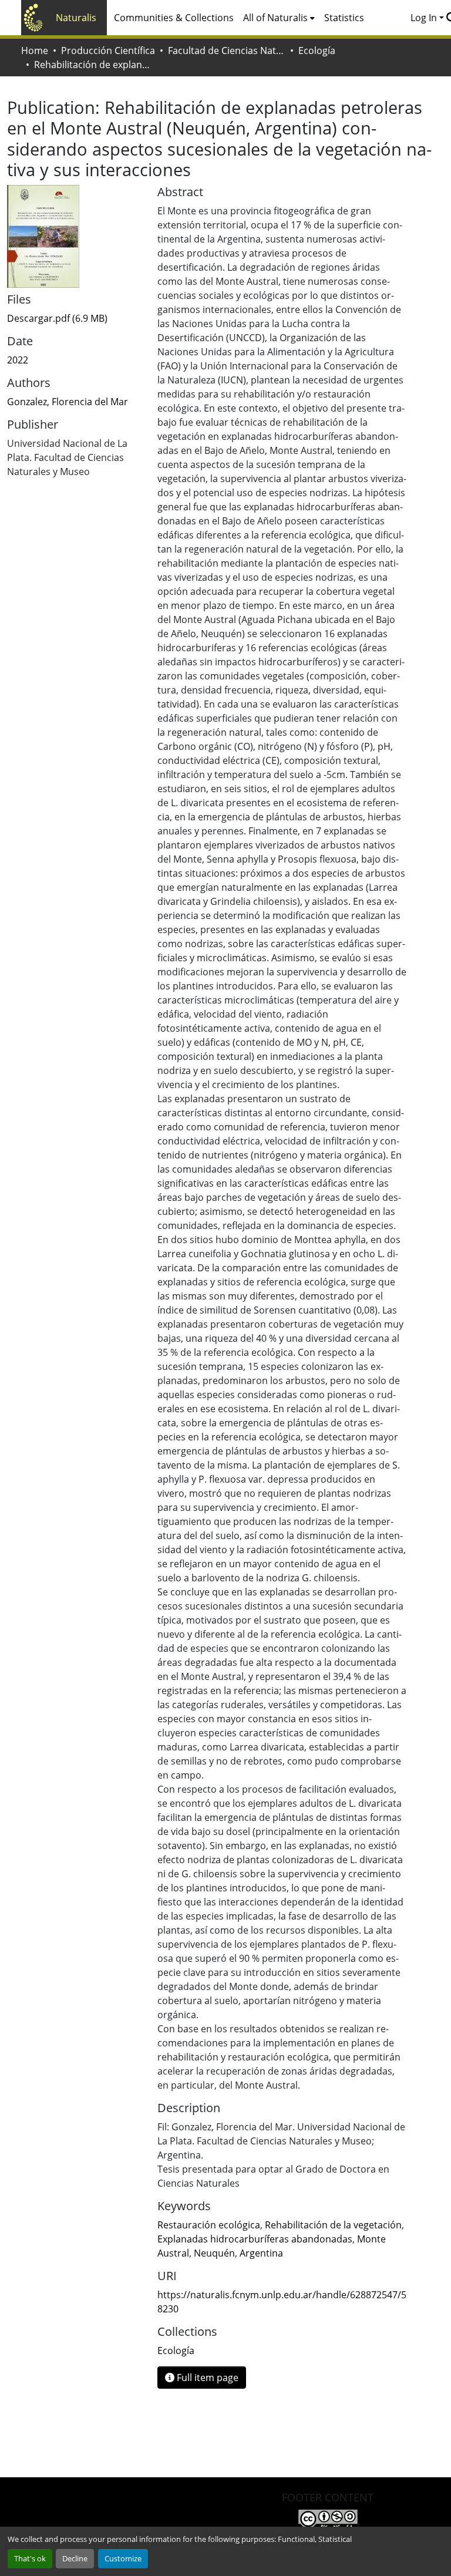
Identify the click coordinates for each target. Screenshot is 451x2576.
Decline (75, 2558)
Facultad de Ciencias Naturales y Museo (227, 50)
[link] (75, 318)
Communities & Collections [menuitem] (174, 18)
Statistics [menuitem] (344, 18)
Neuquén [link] (214, 2253)
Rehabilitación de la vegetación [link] (333, 2225)
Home (35, 50)
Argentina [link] (261, 2253)
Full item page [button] (206, 2378)
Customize (123, 2558)
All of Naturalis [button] (275, 18)
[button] (176, 2351)
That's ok (30, 2558)
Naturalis (76, 18)
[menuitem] (279, 18)
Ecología (317, 50)
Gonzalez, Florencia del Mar (68, 402)
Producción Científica (108, 50)
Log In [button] (425, 18)
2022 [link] (18, 360)
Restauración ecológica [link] (209, 2225)
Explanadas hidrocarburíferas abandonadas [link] (255, 2239)
